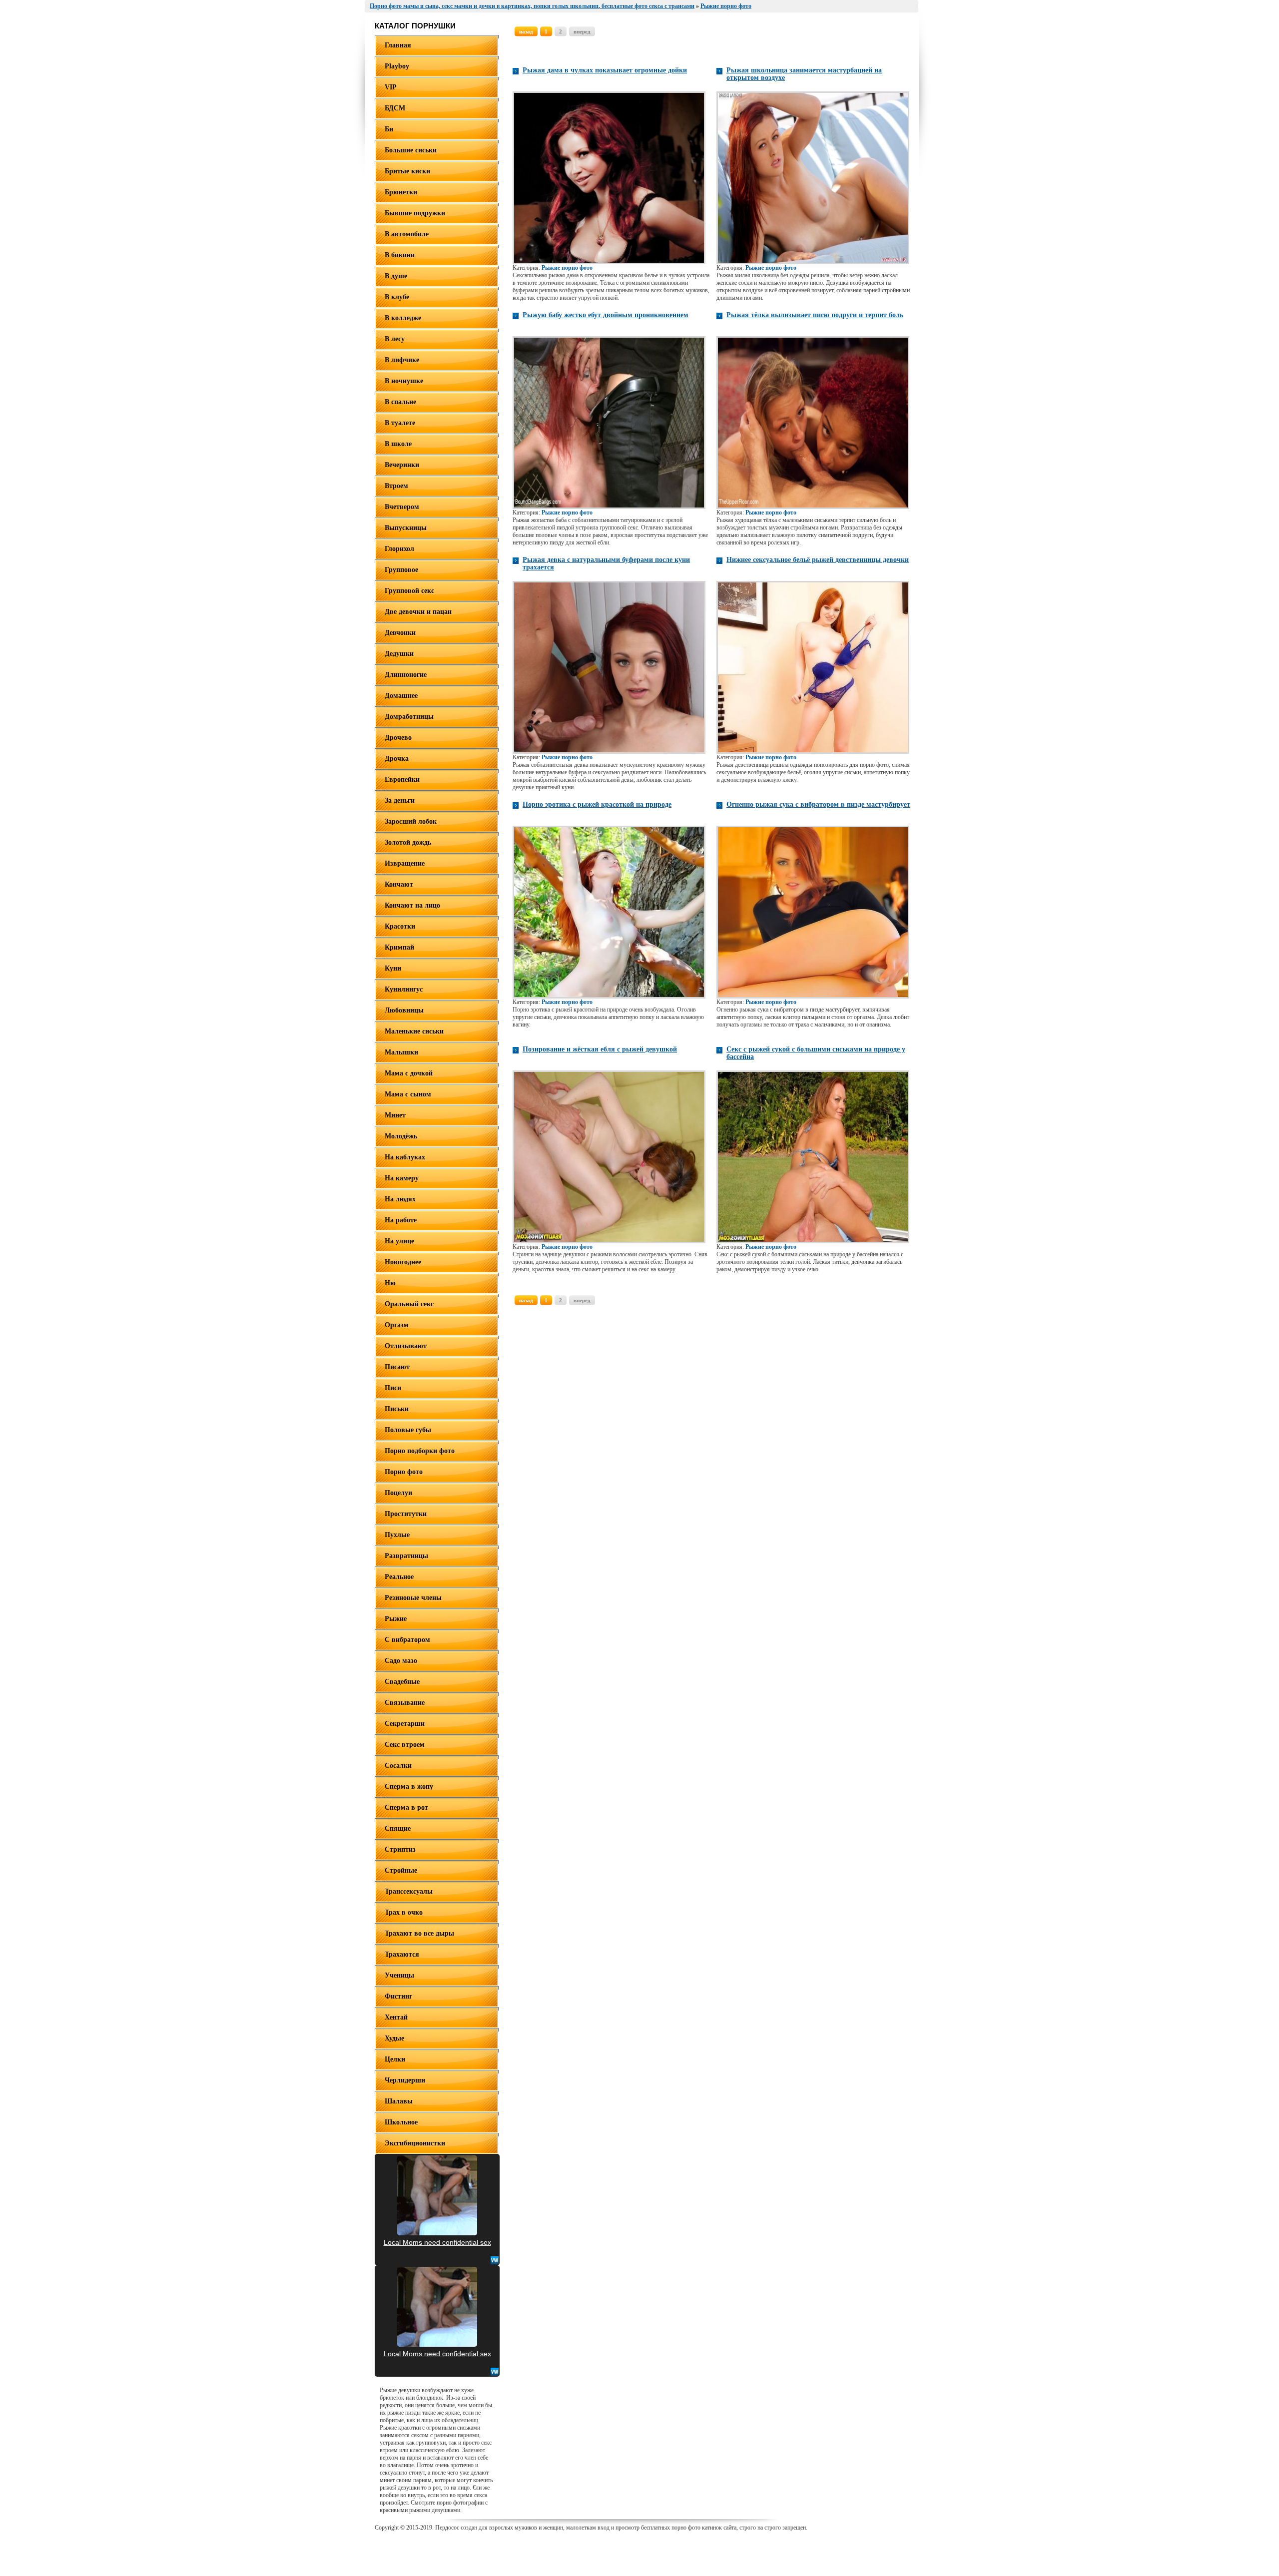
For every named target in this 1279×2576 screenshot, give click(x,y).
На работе (401, 1220)
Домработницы (409, 717)
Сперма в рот (406, 1807)
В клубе (397, 297)
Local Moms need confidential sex (437, 2242)
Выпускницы (406, 528)
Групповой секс (409, 591)
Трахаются (402, 1954)
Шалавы (399, 2101)
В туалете (400, 423)
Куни (393, 968)
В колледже (403, 318)
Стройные (401, 1870)
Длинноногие (406, 675)
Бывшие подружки (415, 213)
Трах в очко (404, 1912)
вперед (582, 31)
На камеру (402, 1178)
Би (389, 129)
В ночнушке (404, 381)
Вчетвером (402, 507)
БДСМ (395, 108)
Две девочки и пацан (418, 612)
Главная (398, 45)
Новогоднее (403, 1262)
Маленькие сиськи (414, 1031)
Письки (397, 1409)
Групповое (401, 570)
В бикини (400, 255)
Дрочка (397, 759)
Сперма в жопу (409, 1787)
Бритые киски (407, 171)
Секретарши (405, 1724)
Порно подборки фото (420, 1451)
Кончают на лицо (412, 905)
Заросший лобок (411, 821)
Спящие (398, 1828)
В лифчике (402, 360)
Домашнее (401, 696)
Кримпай (399, 947)
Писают (397, 1367)
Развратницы (406, 1556)
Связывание (405, 1703)
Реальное (399, 1577)
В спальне (400, 402)
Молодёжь (401, 1136)
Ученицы (399, 1975)
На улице (399, 1241)
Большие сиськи (411, 150)
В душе (396, 276)
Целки (395, 2059)
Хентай (396, 2017)
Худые (394, 2038)
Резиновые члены (413, 1598)
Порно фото (404, 1472)
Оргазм (397, 1325)
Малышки (401, 1052)
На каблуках (405, 1157)
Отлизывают (406, 1346)
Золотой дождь (408, 842)
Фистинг (398, 1996)
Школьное (401, 2122)
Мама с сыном (408, 1094)
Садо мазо (401, 1661)
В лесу (395, 339)
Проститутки (406, 1514)
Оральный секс (409, 1304)
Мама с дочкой (409, 1073)
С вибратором (407, 1640)
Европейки (402, 779)
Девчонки (400, 633)
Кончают (399, 884)
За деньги (400, 800)
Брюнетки (401, 192)
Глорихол (399, 549)
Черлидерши (405, 2080)
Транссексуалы (409, 1891)
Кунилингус (404, 989)
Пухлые (397, 1535)
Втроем (396, 486)
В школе (398, 444)
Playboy (397, 66)
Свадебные (402, 1682)
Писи (393, 1388)
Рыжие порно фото (567, 268)
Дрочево (398, 738)
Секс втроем (405, 1745)
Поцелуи (398, 1493)
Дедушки (399, 654)
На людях (400, 1199)
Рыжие (396, 1619)
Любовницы (404, 1010)
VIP (391, 87)
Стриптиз (400, 1849)
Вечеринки (402, 465)
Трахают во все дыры (419, 1933)
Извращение (405, 863)
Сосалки (398, 1766)
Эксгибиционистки (415, 2143)
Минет (395, 1115)
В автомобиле (407, 234)
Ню (390, 1283)
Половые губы (408, 1430)
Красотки (400, 926)
